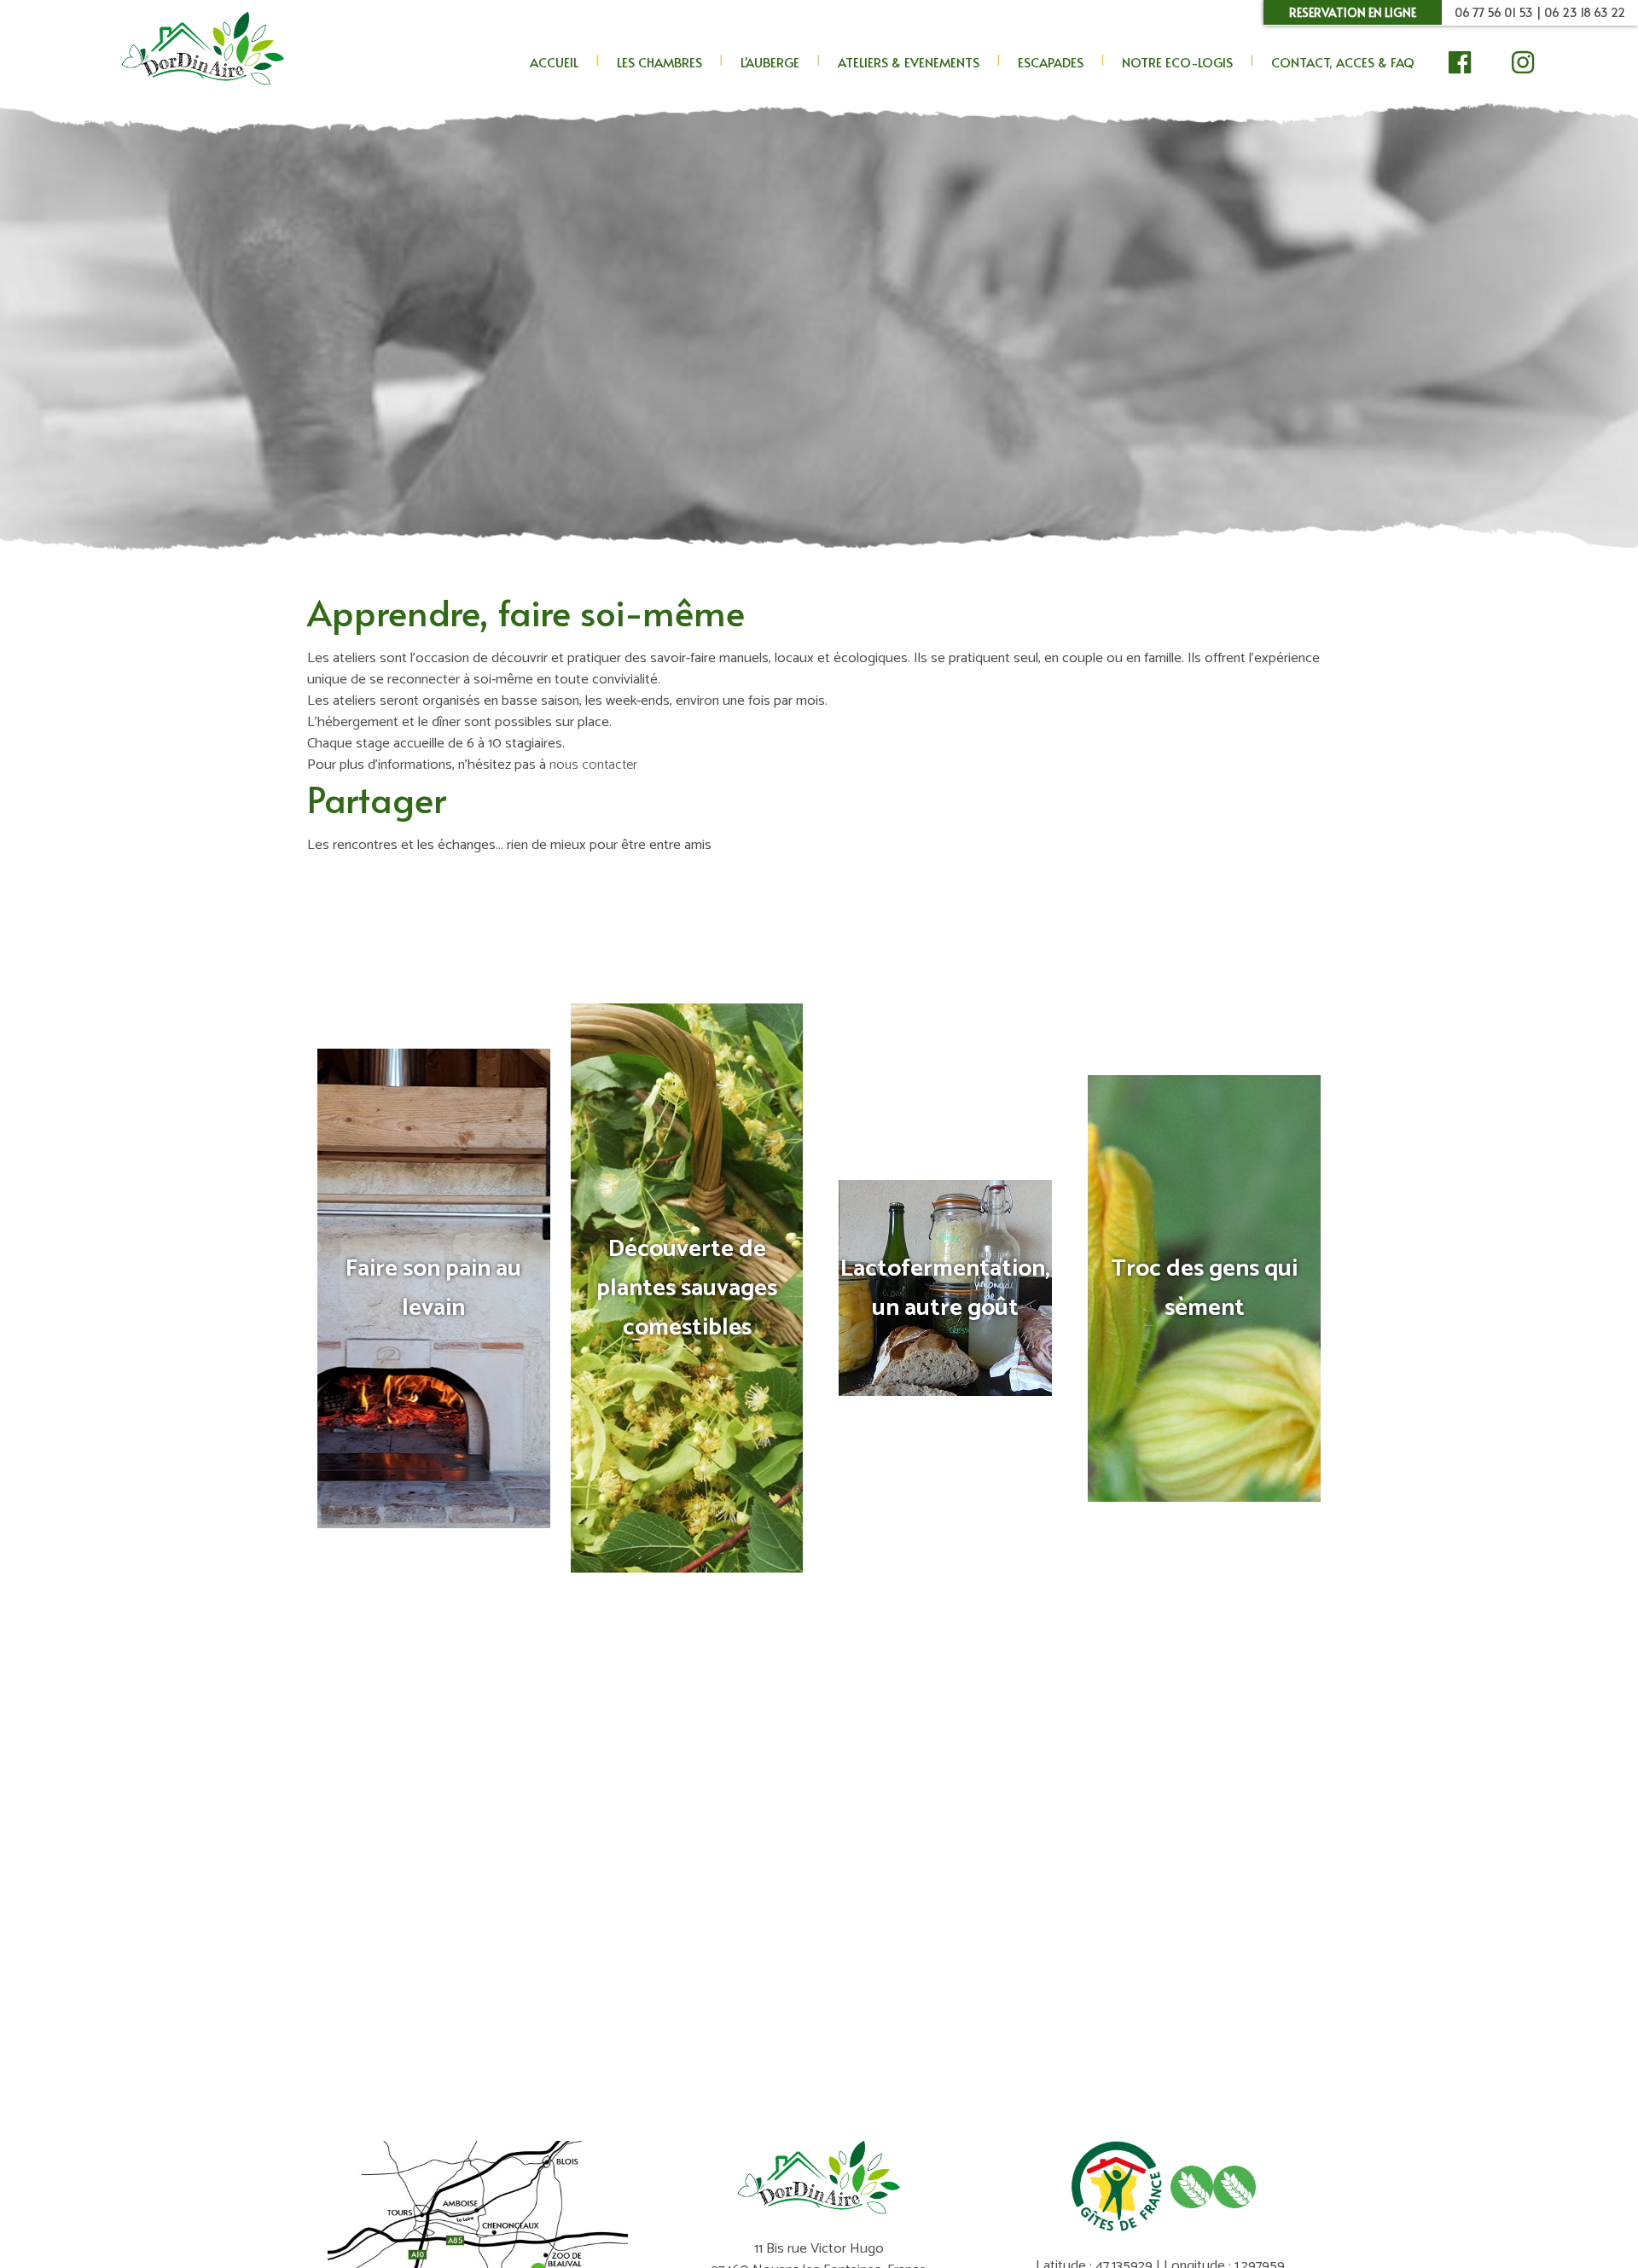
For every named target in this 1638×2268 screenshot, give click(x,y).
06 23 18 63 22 (1585, 12)
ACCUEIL (554, 62)
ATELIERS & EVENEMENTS (909, 62)
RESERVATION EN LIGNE (1353, 12)
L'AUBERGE (770, 62)
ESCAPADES (1051, 62)
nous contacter (593, 765)
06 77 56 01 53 (1494, 12)
